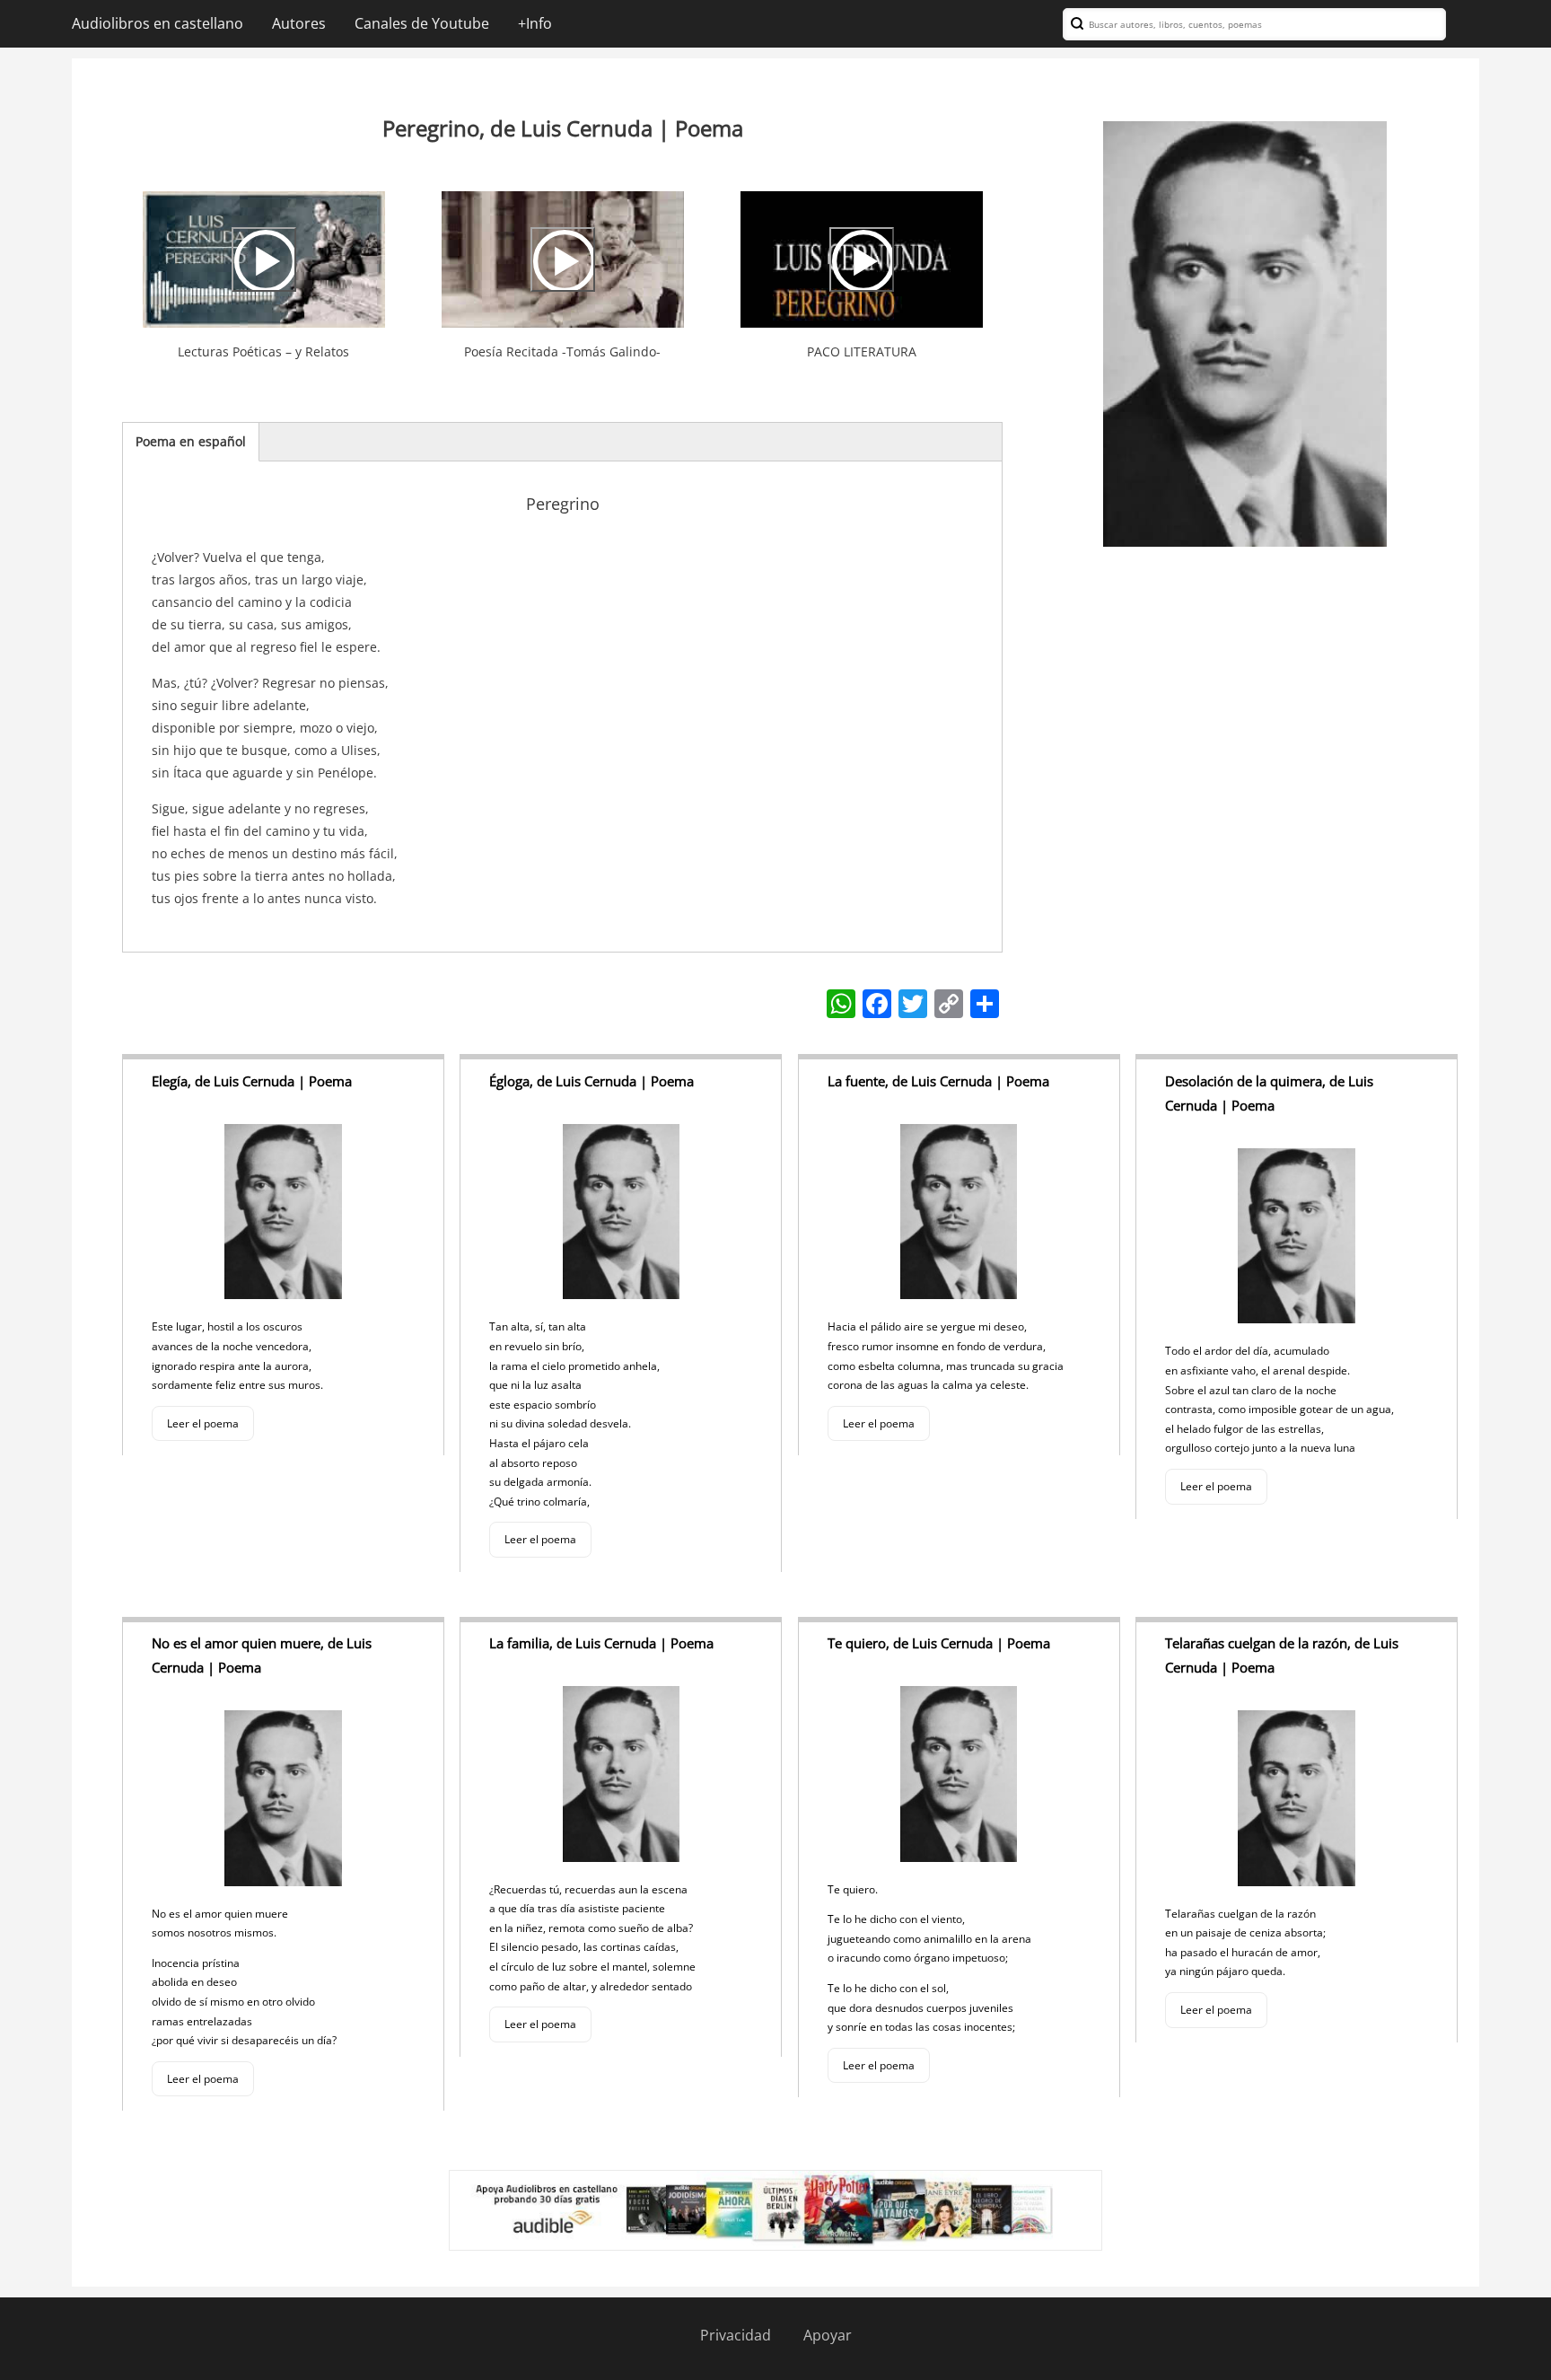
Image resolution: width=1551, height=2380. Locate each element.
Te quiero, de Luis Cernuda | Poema (939, 1643)
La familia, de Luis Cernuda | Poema (601, 1643)
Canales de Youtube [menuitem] (422, 23)
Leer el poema (203, 1423)
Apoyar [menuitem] (828, 2335)
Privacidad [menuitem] (736, 2335)
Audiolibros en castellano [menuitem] (158, 23)
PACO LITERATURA (862, 351)
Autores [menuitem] (299, 23)
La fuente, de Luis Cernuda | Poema (938, 1081)
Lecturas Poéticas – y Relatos (263, 351)
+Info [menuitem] (535, 23)
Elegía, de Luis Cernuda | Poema (252, 1081)
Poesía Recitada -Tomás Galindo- (562, 351)
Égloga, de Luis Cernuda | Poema (591, 1081)
